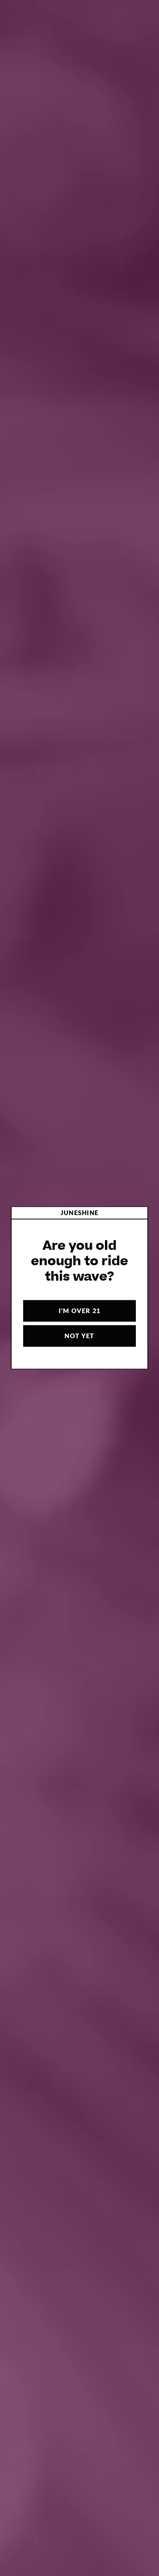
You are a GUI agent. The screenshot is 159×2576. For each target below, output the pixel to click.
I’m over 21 (79, 1311)
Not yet (79, 1336)
